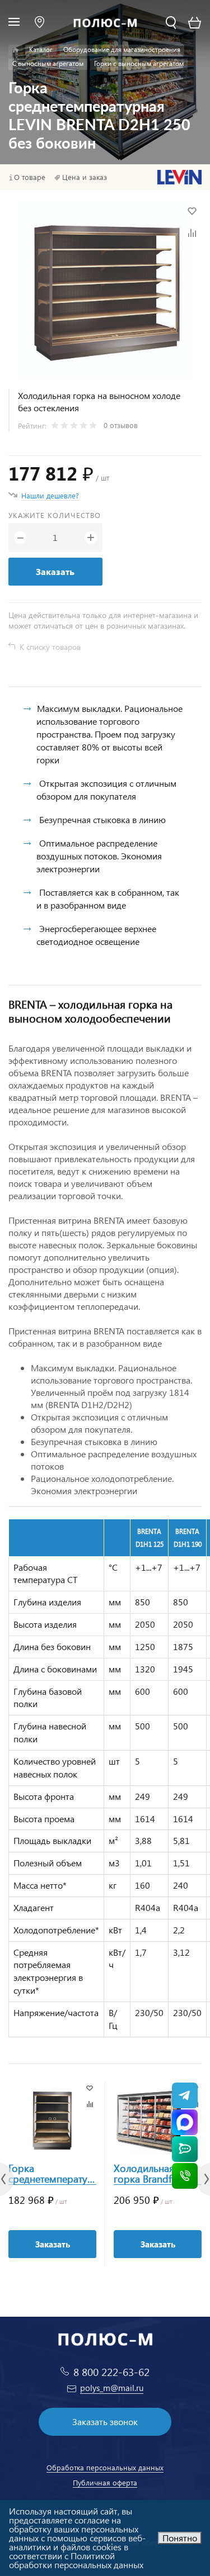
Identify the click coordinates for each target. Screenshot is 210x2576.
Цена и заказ (85, 177)
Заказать (55, 571)
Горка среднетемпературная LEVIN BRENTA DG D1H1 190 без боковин (52, 2174)
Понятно (180, 2538)
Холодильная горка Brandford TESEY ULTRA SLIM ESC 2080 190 (155, 2174)
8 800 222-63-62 (111, 2372)
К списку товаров (50, 647)
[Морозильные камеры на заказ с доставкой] (15, 50)
